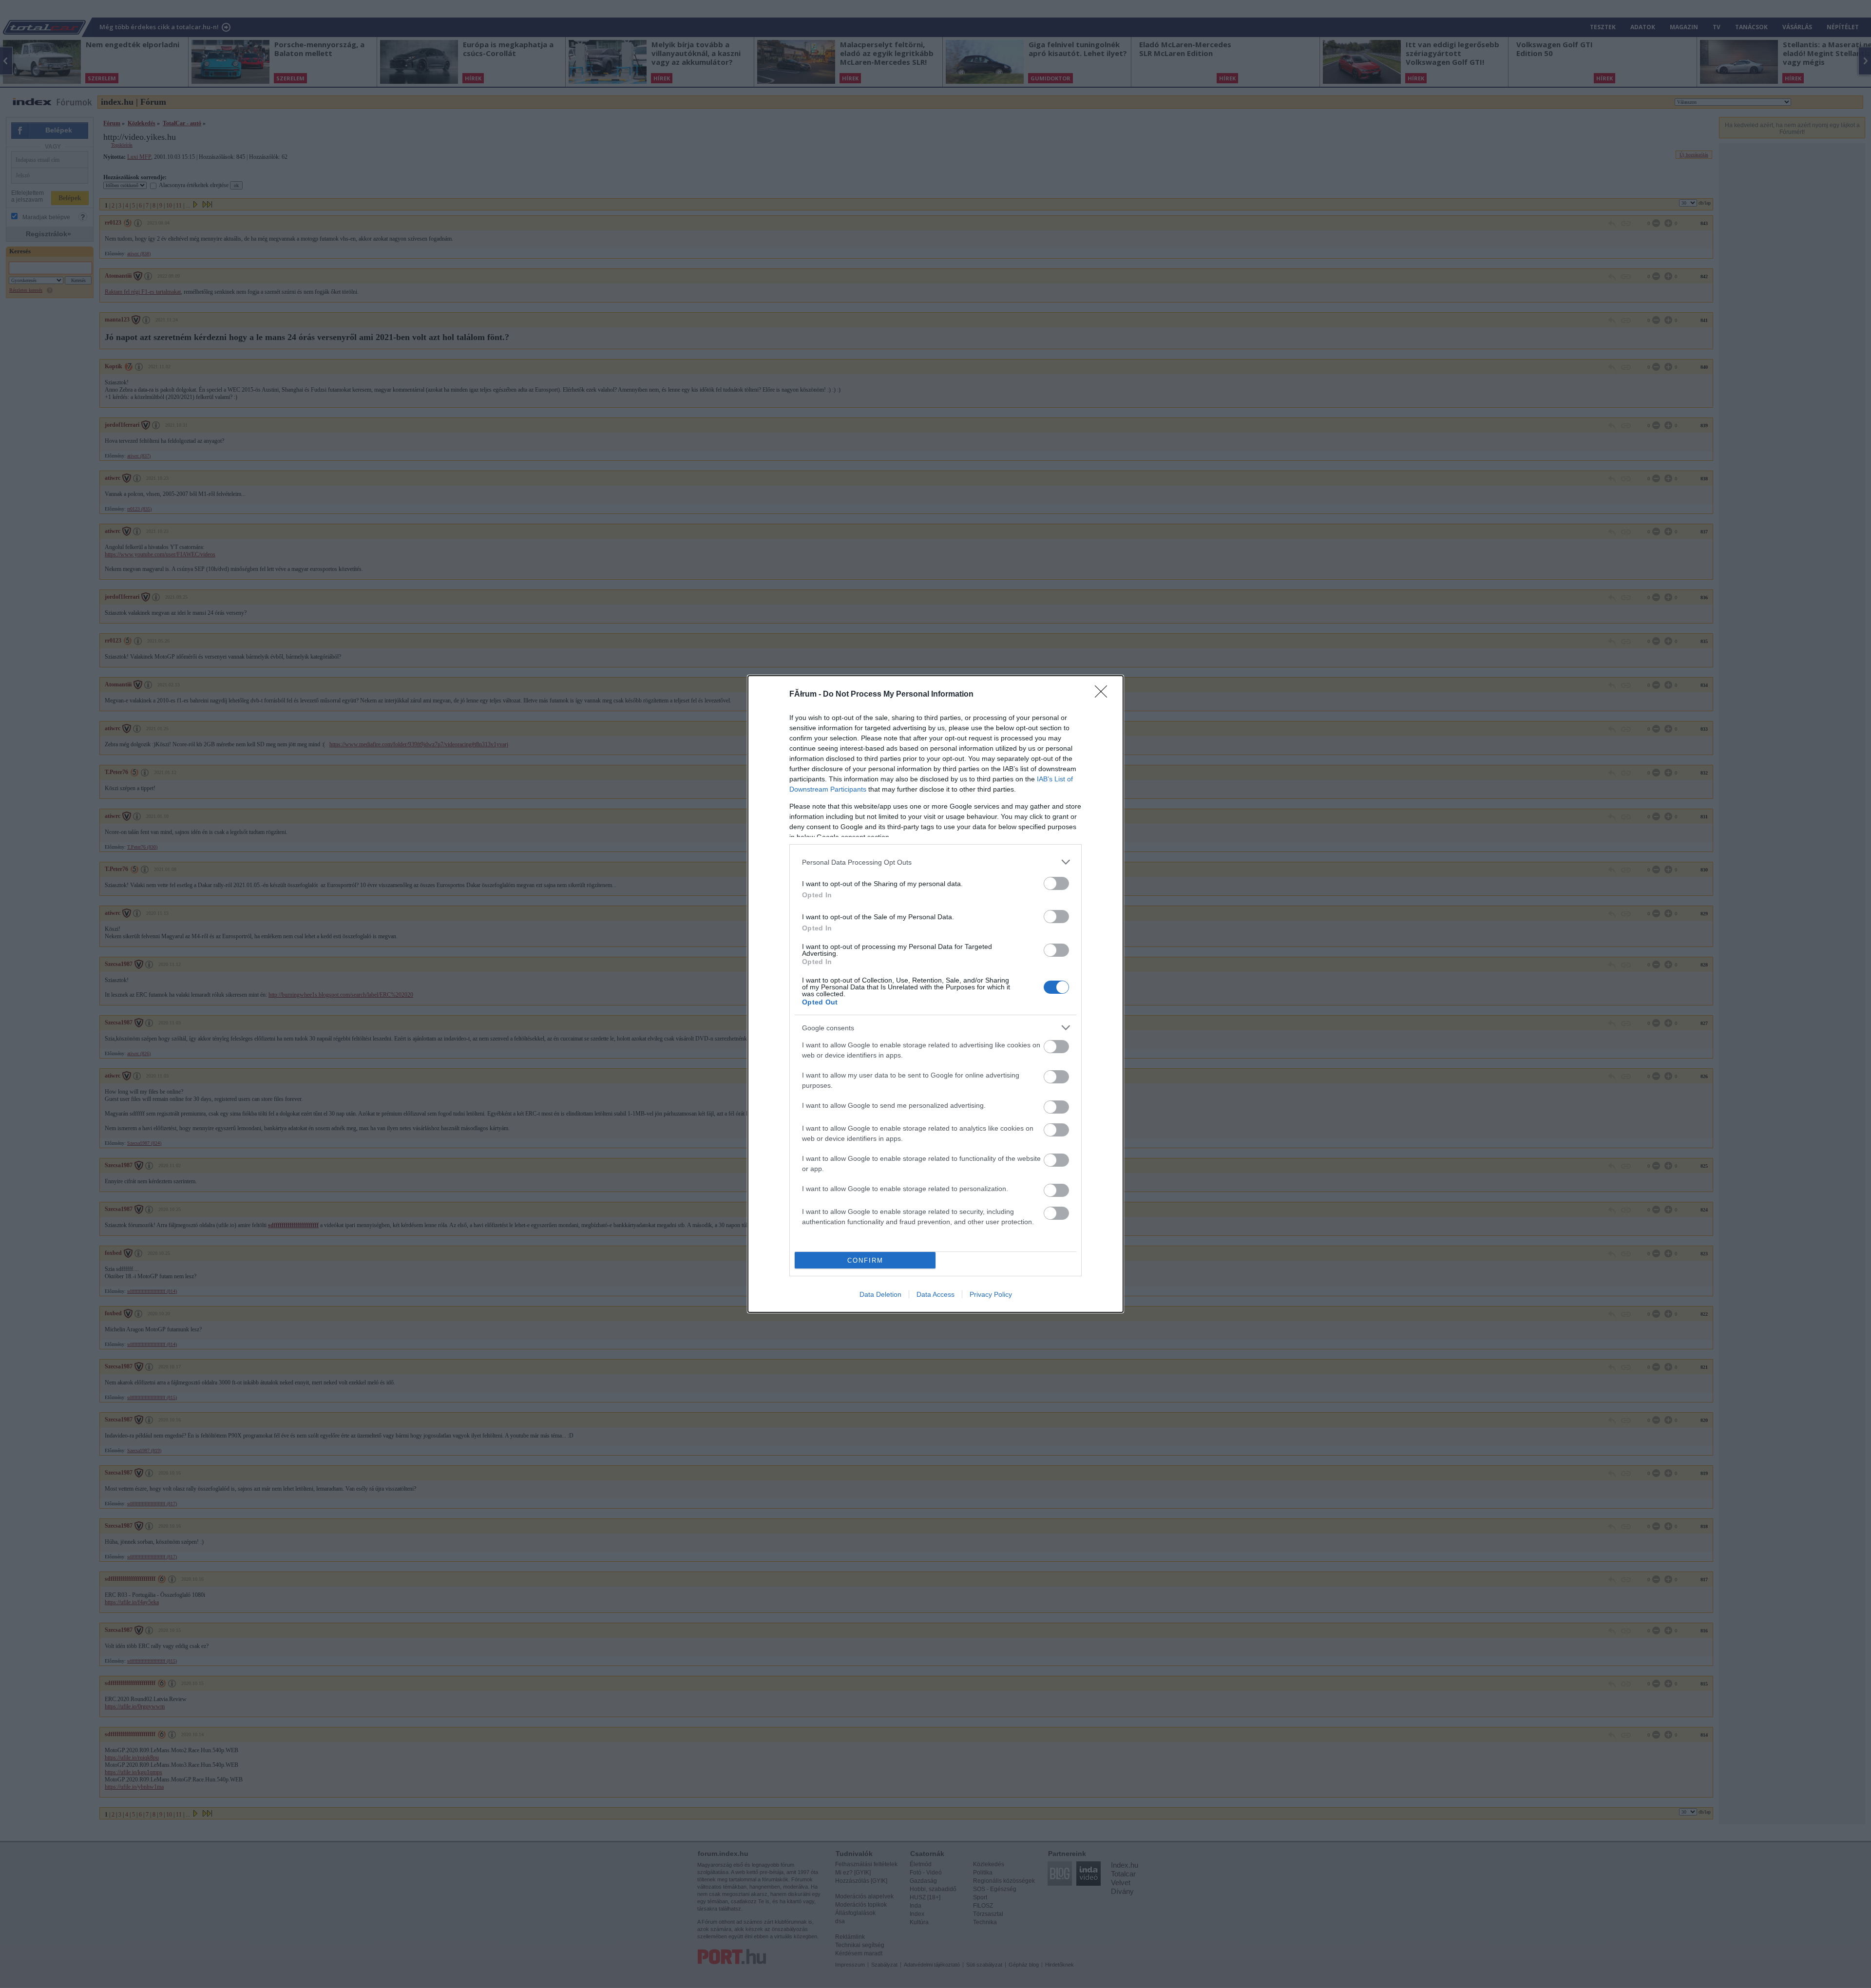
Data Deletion (880, 1294)
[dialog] (935, 994)
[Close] (1104, 695)
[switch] (1056, 883)
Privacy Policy (991, 1294)
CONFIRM (865, 1260)
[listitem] (935, 862)
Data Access (935, 1294)
